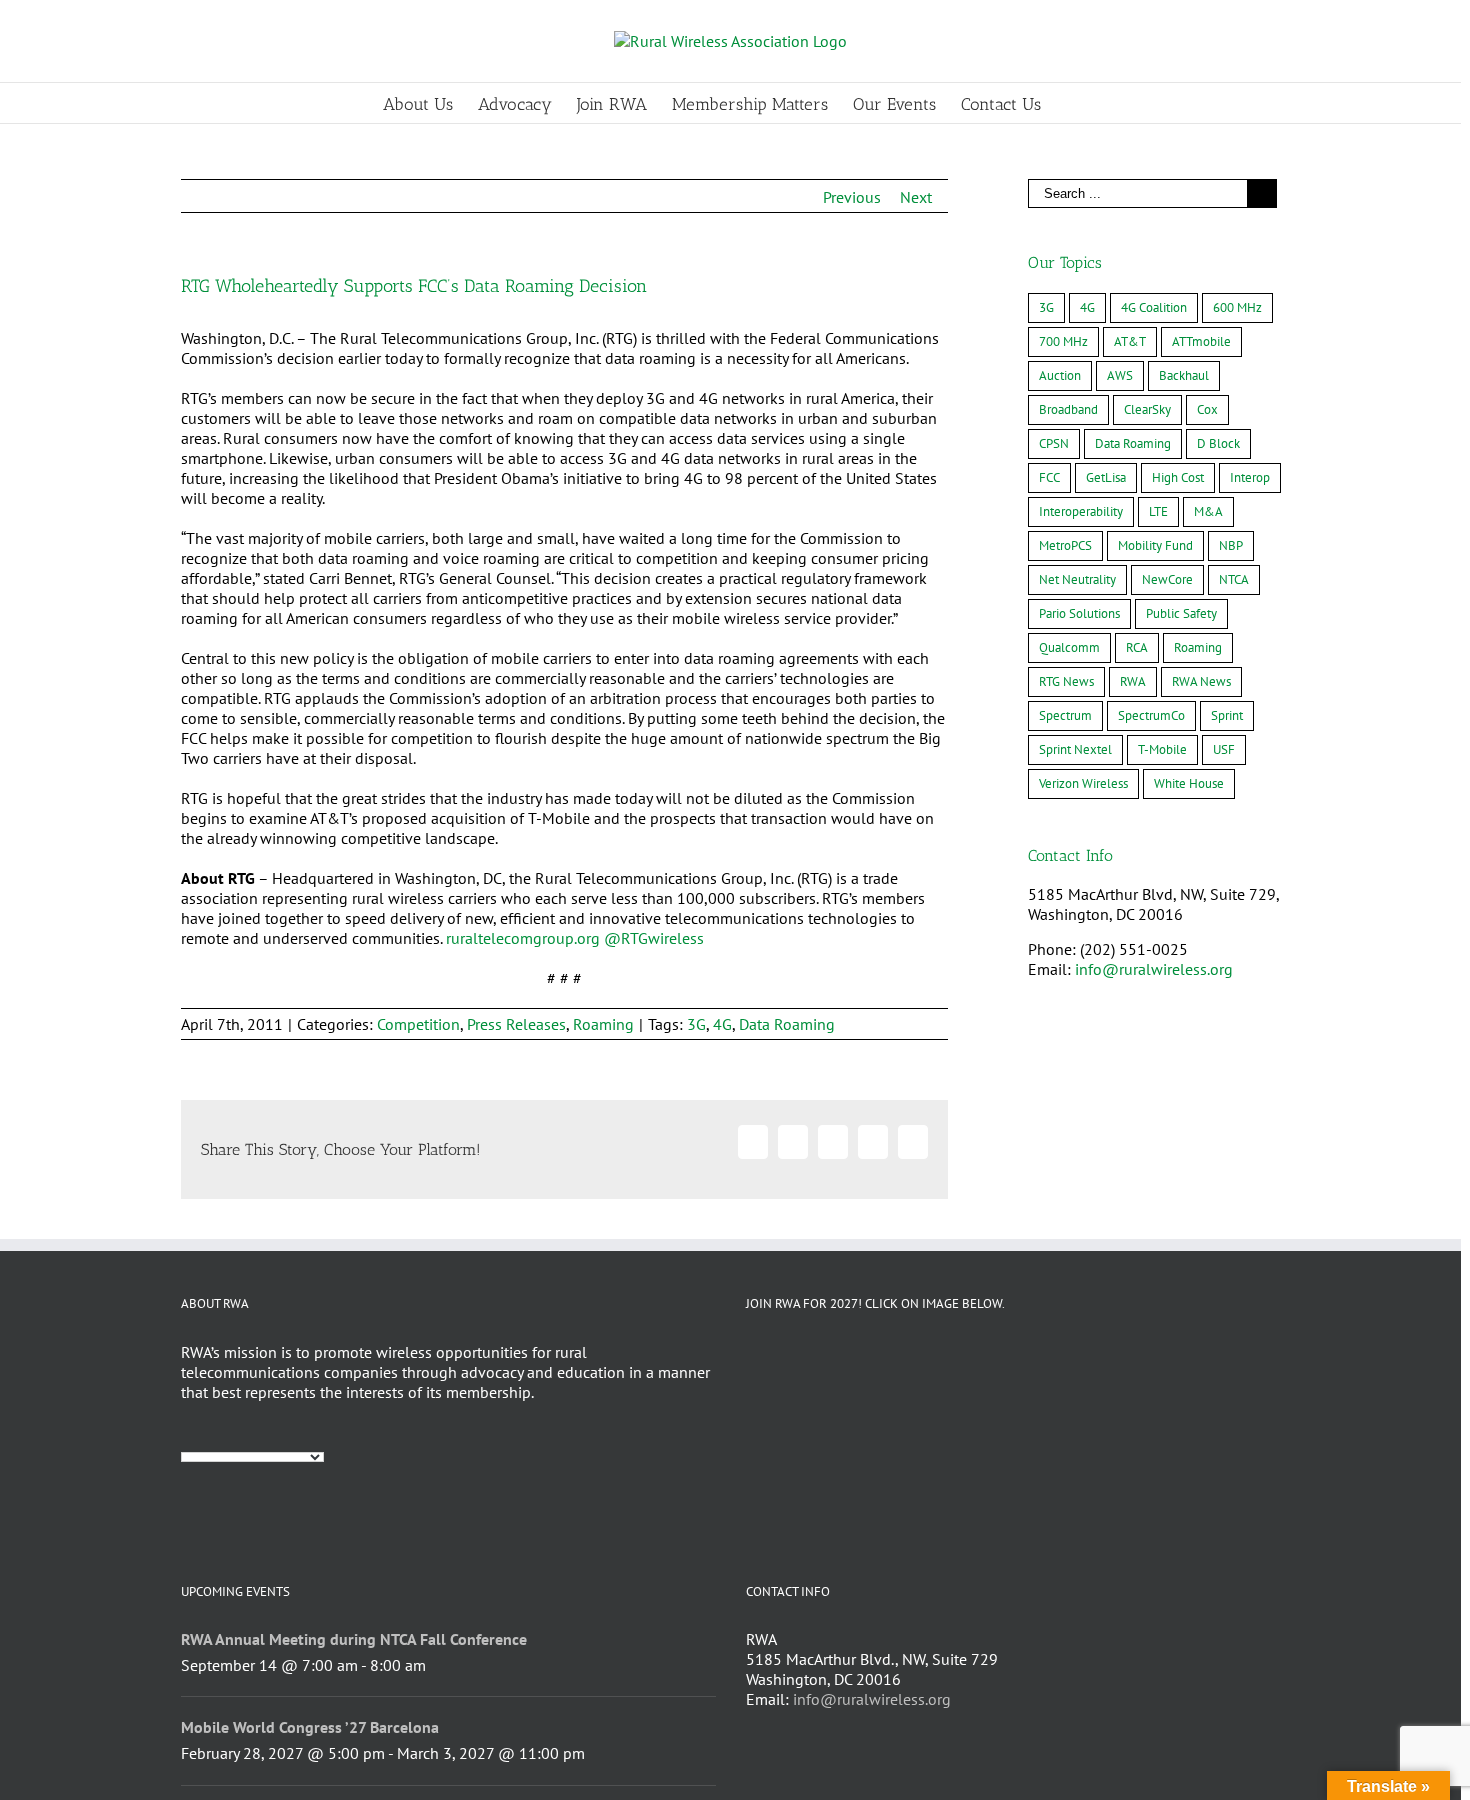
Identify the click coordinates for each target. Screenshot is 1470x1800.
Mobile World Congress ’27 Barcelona (310, 1727)
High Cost (1178, 477)
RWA (1133, 681)
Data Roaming (787, 1024)
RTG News (1066, 681)
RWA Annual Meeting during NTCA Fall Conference (354, 1639)
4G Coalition (1154, 307)
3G (696, 1024)
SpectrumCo (1151, 715)
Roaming (603, 1024)
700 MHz (1063, 341)
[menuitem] (430, 103)
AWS (1120, 375)
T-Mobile (1162, 749)
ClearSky (1147, 409)
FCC (1049, 477)
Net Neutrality (1077, 579)
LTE (1158, 511)
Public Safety (1181, 613)
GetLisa (1106, 477)
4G (722, 1024)
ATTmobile (1201, 341)
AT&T (1130, 341)
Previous (852, 197)
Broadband (1068, 409)
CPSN (1054, 443)
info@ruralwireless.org (1154, 969)
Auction (1060, 375)
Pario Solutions (1079, 613)
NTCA (1234, 579)
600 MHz (1237, 307)
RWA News (1201, 681)
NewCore (1167, 579)
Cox (1207, 409)
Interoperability (1081, 511)
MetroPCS (1065, 545)
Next (916, 197)
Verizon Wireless (1083, 783)
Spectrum (1065, 715)
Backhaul (1184, 375)
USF (1224, 749)
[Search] (1072, 103)
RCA (1137, 647)
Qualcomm (1069, 647)
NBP (1231, 545)
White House (1189, 783)
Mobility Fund (1155, 545)
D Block (1218, 443)
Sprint (1227, 715)
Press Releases (516, 1024)
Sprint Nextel (1075, 749)
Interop (1250, 477)
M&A (1208, 511)
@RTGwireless (654, 938)
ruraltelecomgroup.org (523, 938)
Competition (418, 1024)
